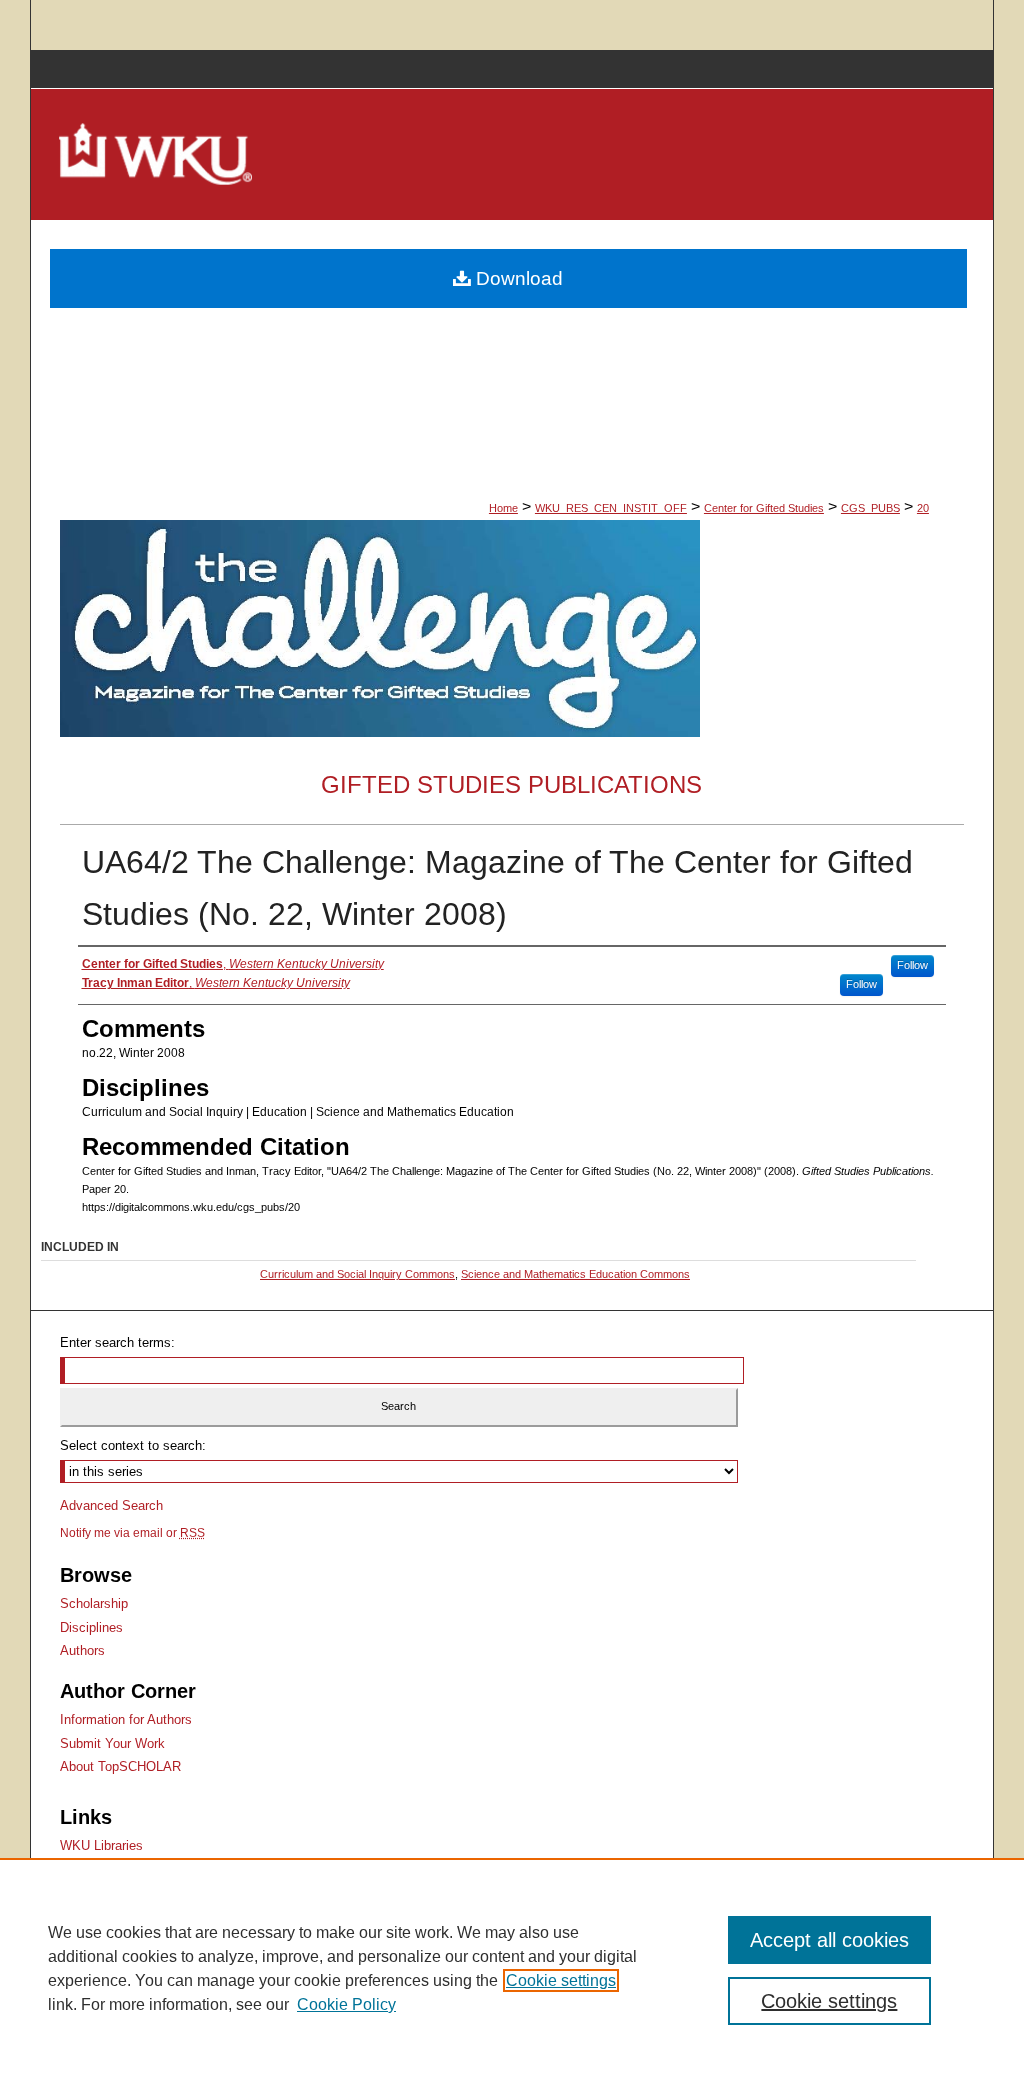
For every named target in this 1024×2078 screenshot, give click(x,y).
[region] (512, 1968)
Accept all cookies (829, 1940)
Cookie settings (561, 1980)
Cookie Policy (346, 2004)
